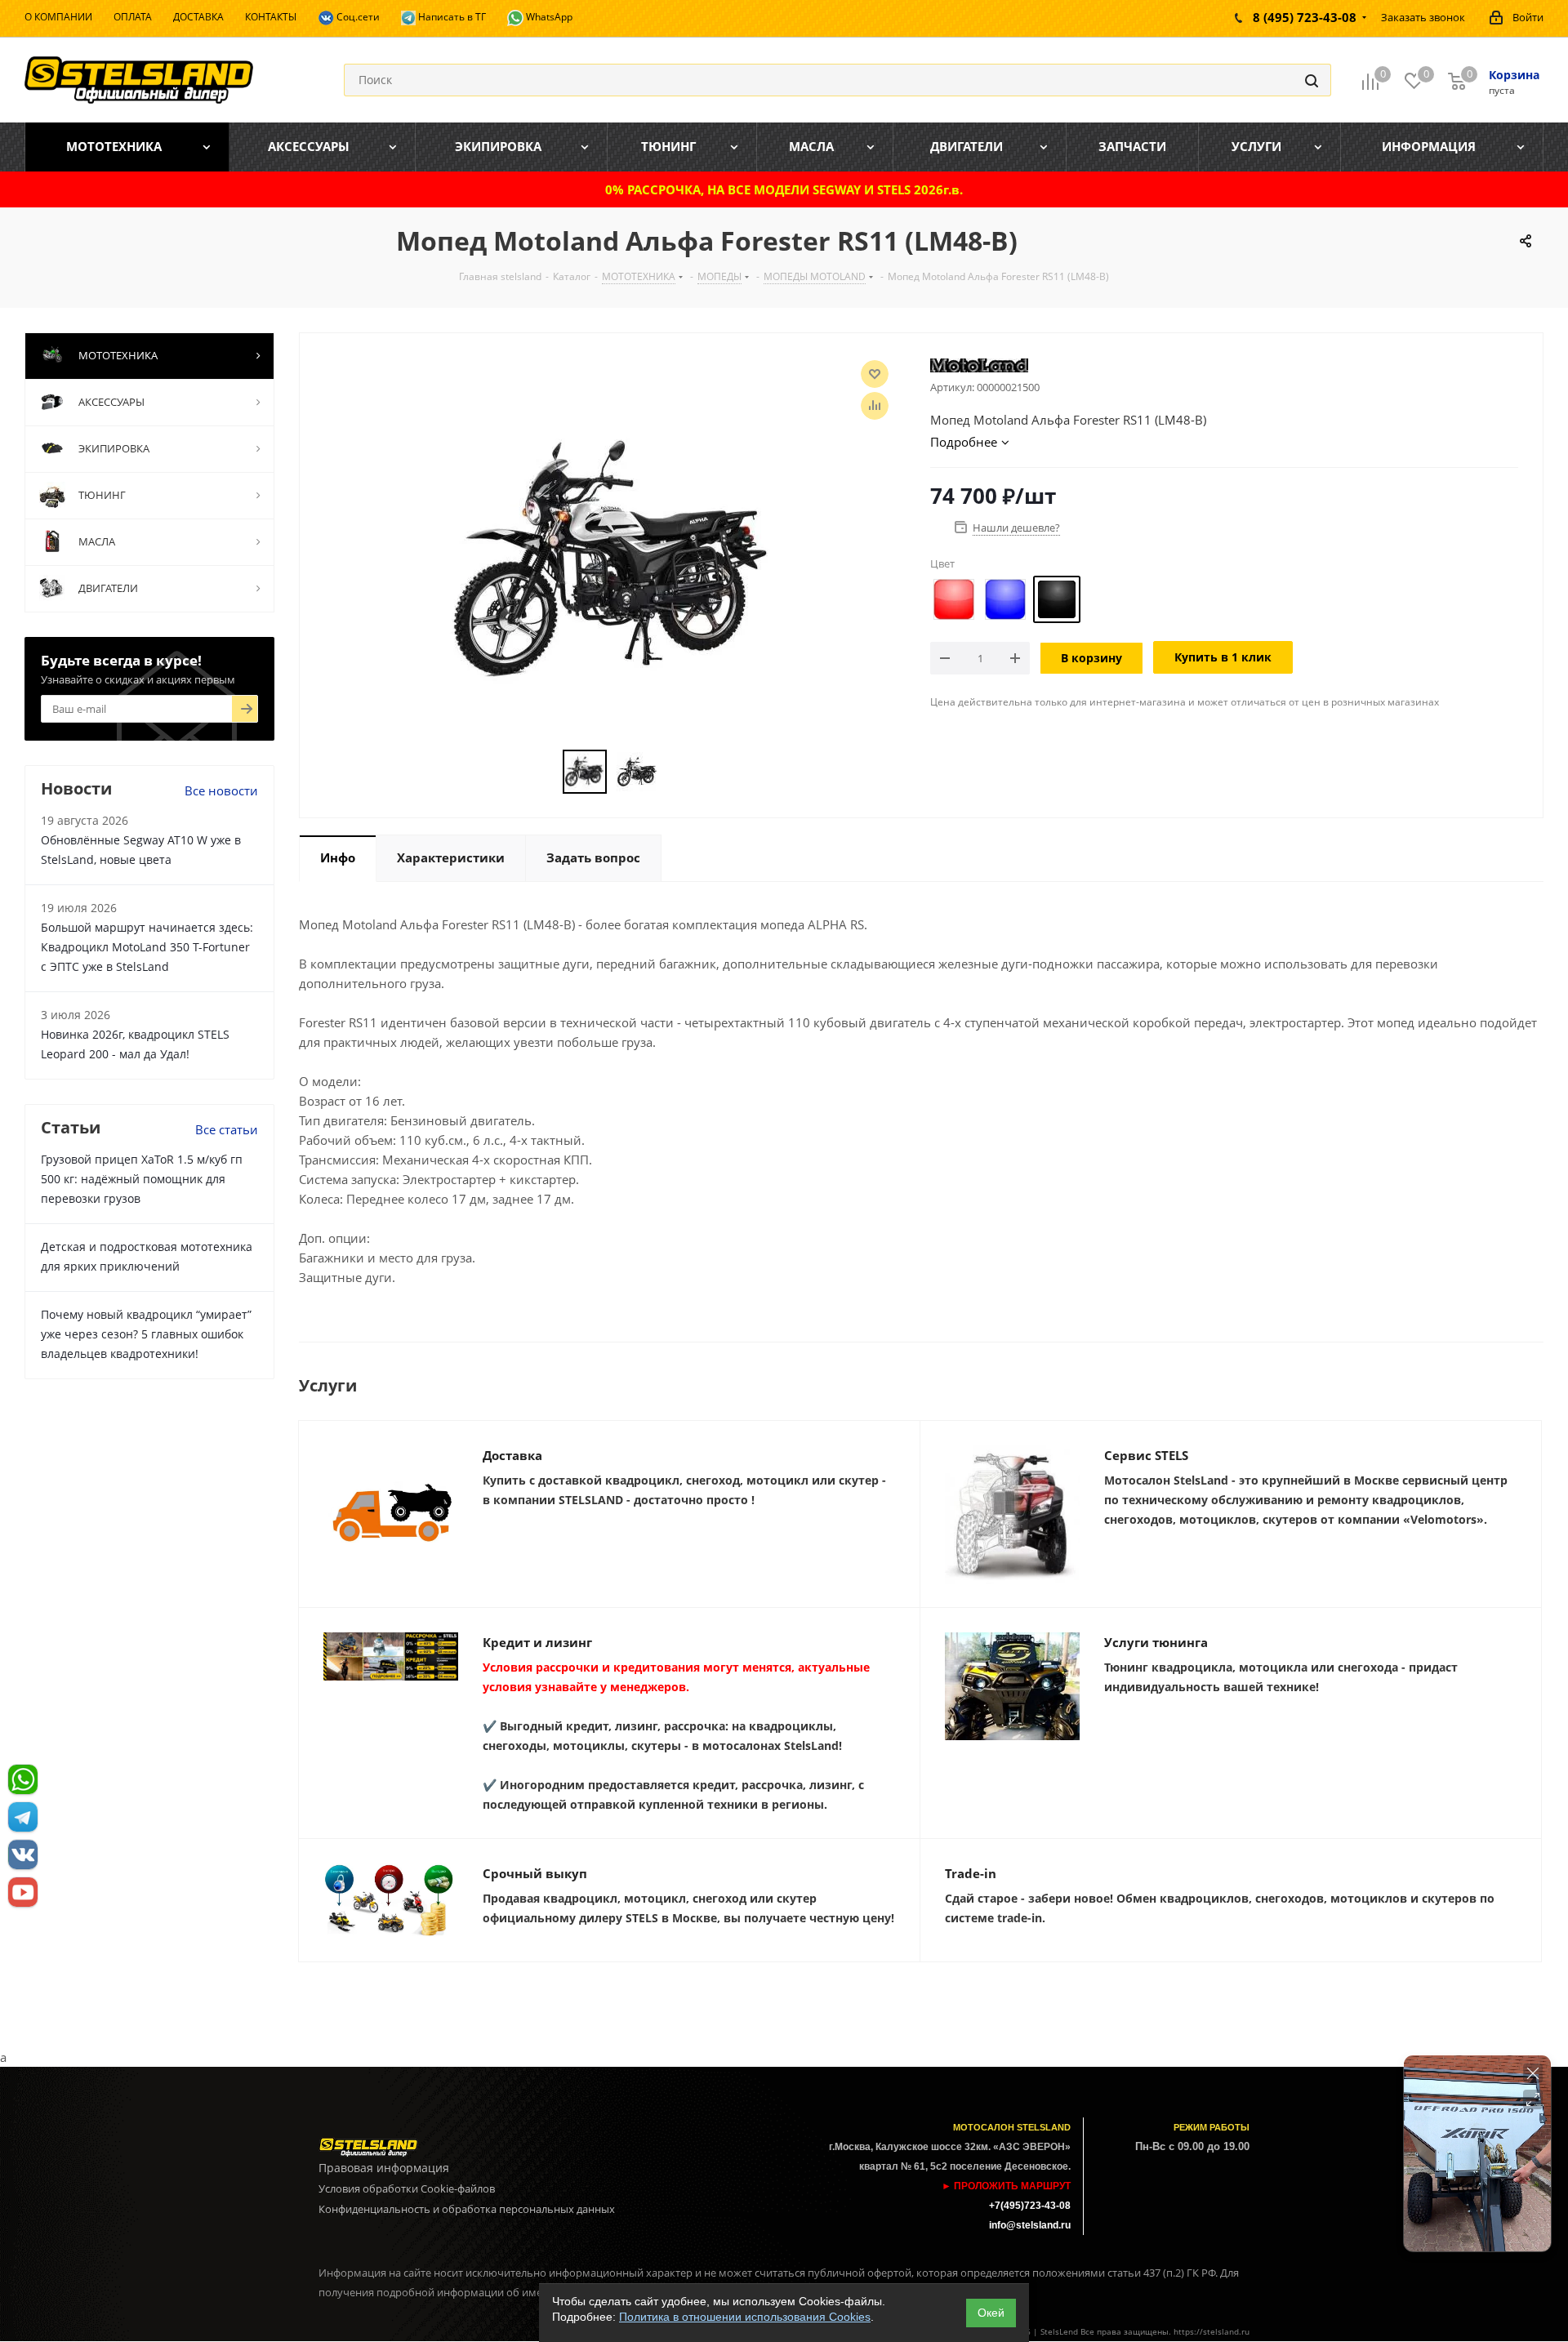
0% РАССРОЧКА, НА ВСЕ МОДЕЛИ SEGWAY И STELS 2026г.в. (784, 189)
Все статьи (227, 1129)
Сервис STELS (1146, 1455)
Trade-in (971, 1873)
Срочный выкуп (535, 1873)
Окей (991, 2313)
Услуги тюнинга (1156, 1642)
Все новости (221, 790)
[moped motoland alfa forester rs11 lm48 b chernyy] (611, 560)
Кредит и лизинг (537, 1642)
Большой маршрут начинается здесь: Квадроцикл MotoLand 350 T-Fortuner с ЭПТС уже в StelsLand (147, 947)
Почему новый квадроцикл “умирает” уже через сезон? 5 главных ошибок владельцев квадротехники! (146, 1334)
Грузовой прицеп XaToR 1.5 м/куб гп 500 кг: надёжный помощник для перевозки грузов (142, 1179)
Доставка (512, 1455)
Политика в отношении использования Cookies (745, 2317)
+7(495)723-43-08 (1030, 2206)
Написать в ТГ (451, 17)
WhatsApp (548, 17)
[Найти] (1312, 80)
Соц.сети (357, 17)
